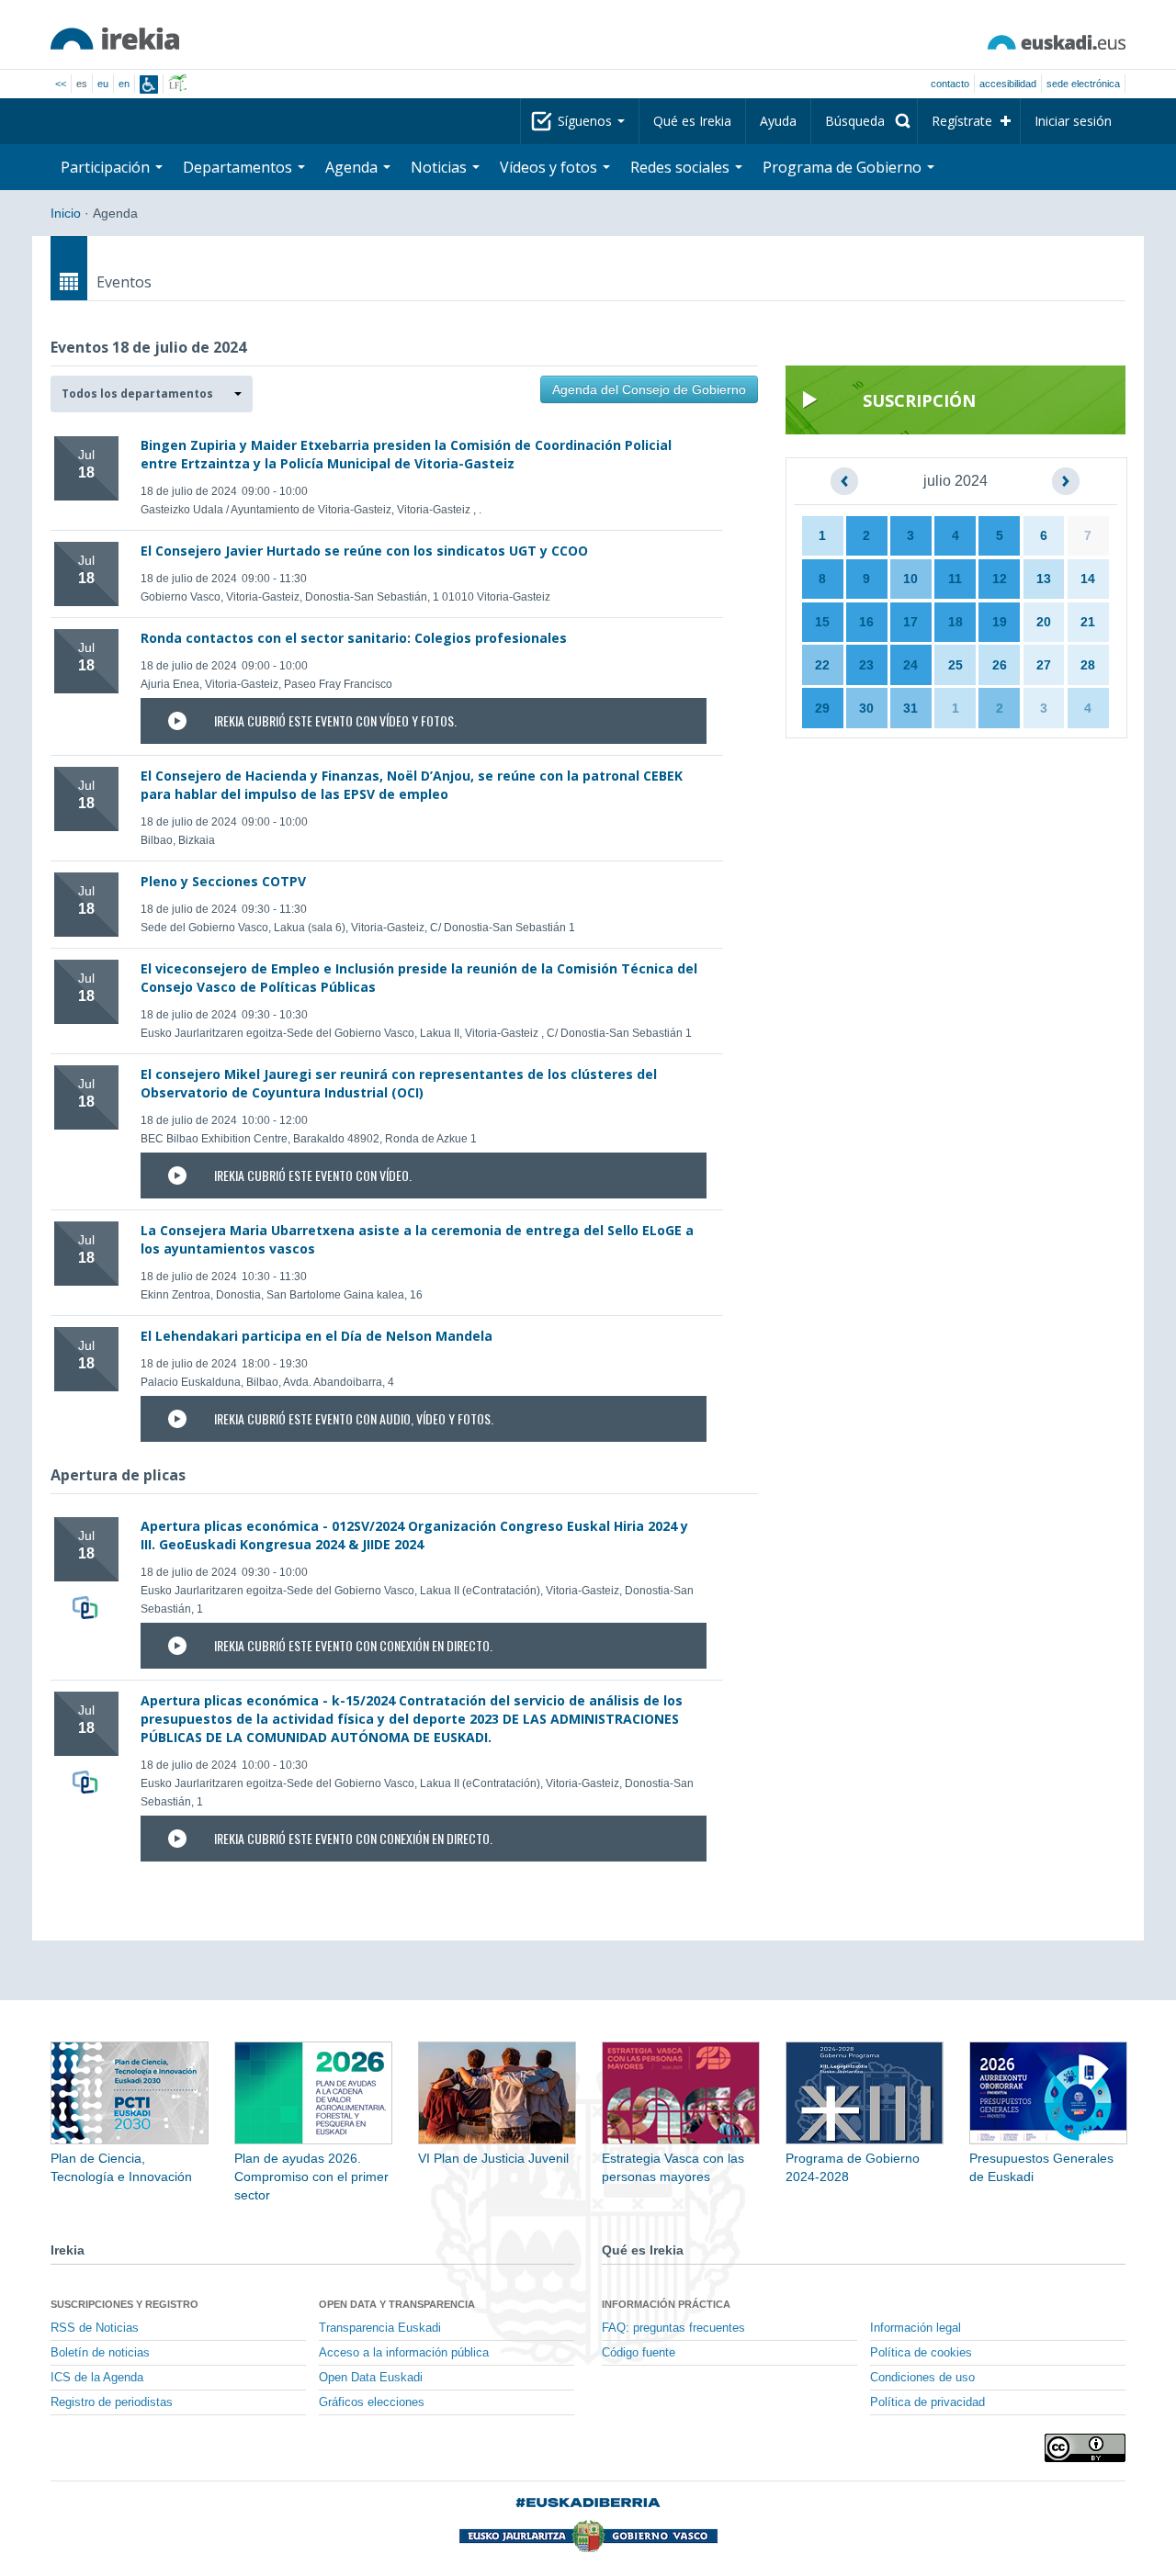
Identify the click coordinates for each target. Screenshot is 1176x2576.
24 (910, 665)
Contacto (950, 84)
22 (822, 665)
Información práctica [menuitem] (666, 2304)
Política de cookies (921, 2353)
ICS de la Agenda (97, 2378)
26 (1000, 665)
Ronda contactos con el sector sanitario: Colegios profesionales (354, 638)
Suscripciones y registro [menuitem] (124, 2304)
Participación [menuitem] (107, 167)
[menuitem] (864, 121)
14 (1088, 579)
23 (866, 665)
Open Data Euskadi (371, 2378)
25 (955, 665)
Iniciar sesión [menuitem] (1073, 121)
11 (955, 579)
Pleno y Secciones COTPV (223, 881)
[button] (152, 394)
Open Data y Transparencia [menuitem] (397, 2304)
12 (1000, 579)
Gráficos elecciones (372, 2402)
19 (1000, 622)
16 (866, 622)
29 (822, 708)
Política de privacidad (927, 2402)
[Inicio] (115, 39)
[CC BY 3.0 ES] (1085, 2448)
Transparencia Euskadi (380, 2328)
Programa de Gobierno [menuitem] (844, 167)
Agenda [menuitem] (353, 167)
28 (1088, 665)
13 (1044, 579)
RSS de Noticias (95, 2328)
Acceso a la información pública (404, 2353)
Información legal (916, 2328)
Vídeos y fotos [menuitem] (550, 167)
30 (866, 708)
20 (1044, 622)
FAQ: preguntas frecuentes (673, 2328)
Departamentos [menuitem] (239, 167)
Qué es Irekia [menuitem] (692, 121)
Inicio (66, 213)
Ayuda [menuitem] (778, 121)
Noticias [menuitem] (441, 167)
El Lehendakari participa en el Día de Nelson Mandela (317, 1336)
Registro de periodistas (112, 2402)
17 (910, 622)
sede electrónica (1083, 84)
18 (955, 622)
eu (103, 84)
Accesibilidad (1008, 84)
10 (910, 579)
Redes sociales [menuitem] (682, 167)
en (124, 84)
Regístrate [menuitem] (962, 121)
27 (1044, 665)
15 (822, 622)
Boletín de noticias (100, 2353)
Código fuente (639, 2353)
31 (910, 708)
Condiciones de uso (922, 2378)
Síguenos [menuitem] (587, 121)
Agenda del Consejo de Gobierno (649, 389)
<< (61, 84)
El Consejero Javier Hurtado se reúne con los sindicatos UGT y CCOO (364, 551)
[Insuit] (149, 84)
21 (1088, 622)
